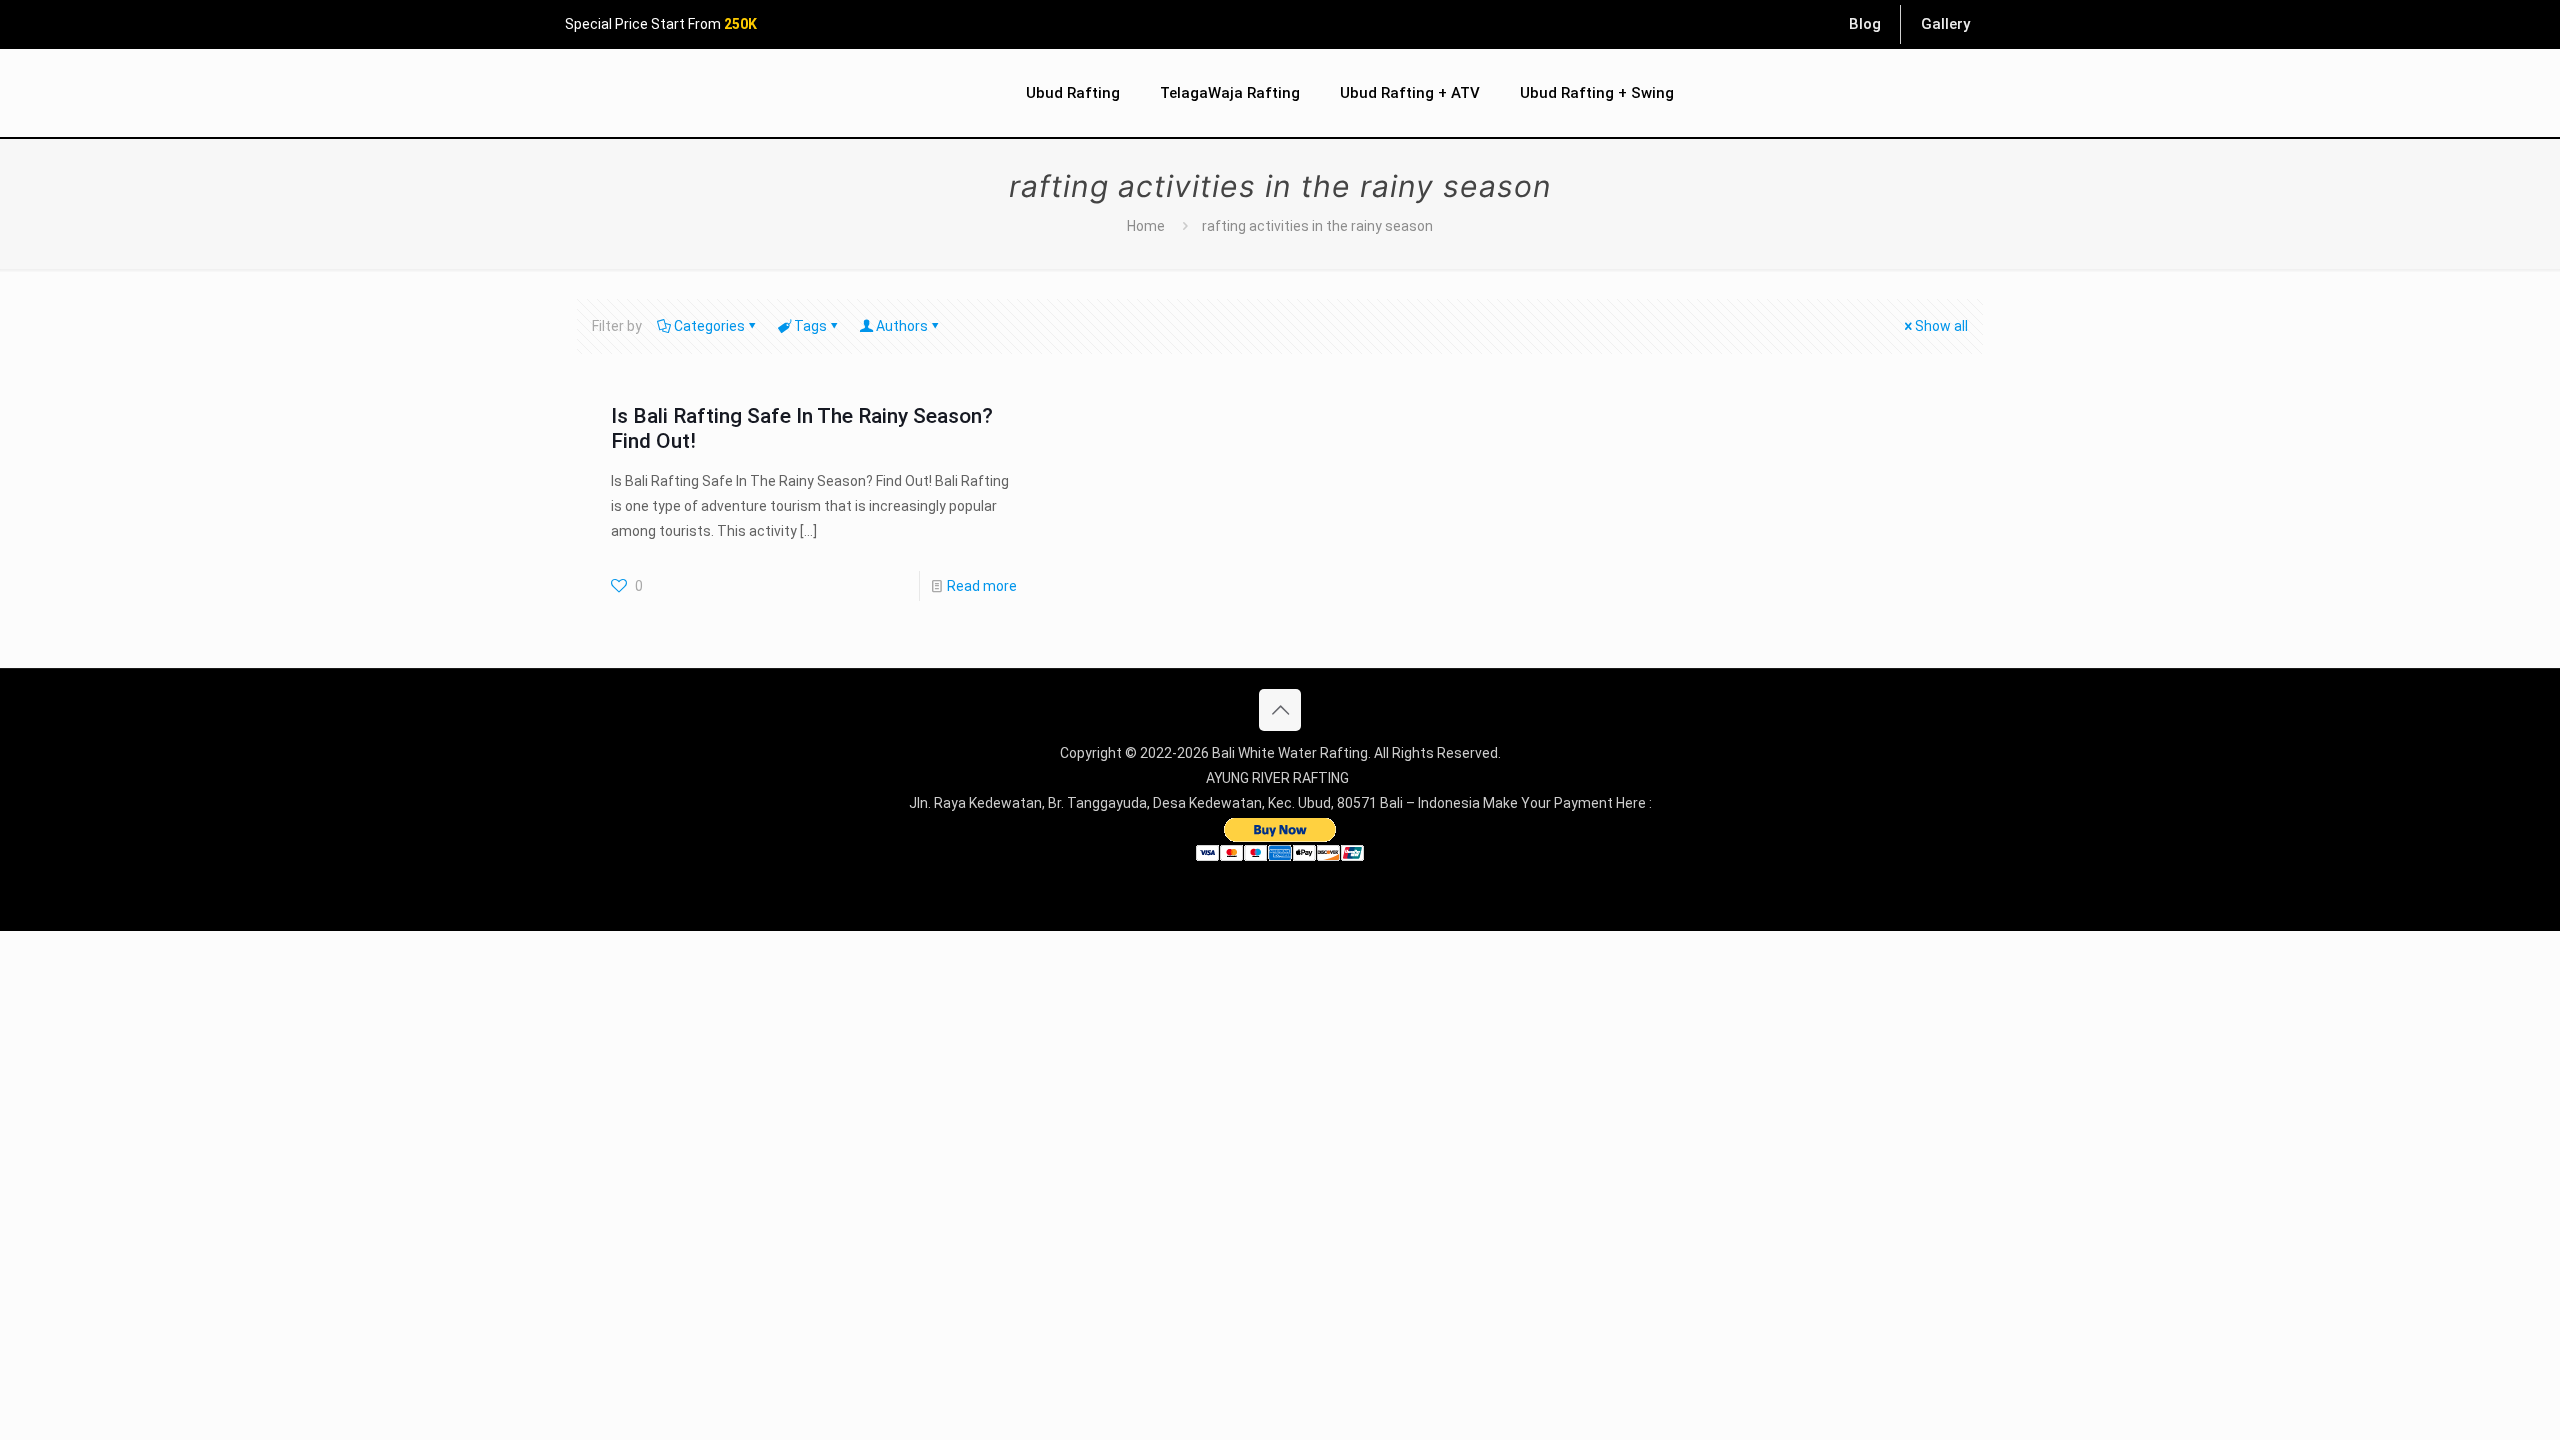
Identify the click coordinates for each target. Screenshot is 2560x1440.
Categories (709, 326)
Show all (1941, 326)
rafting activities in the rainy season (1317, 226)
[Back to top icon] (1280, 710)
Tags (810, 326)
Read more (982, 586)
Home (1146, 226)
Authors (902, 326)
